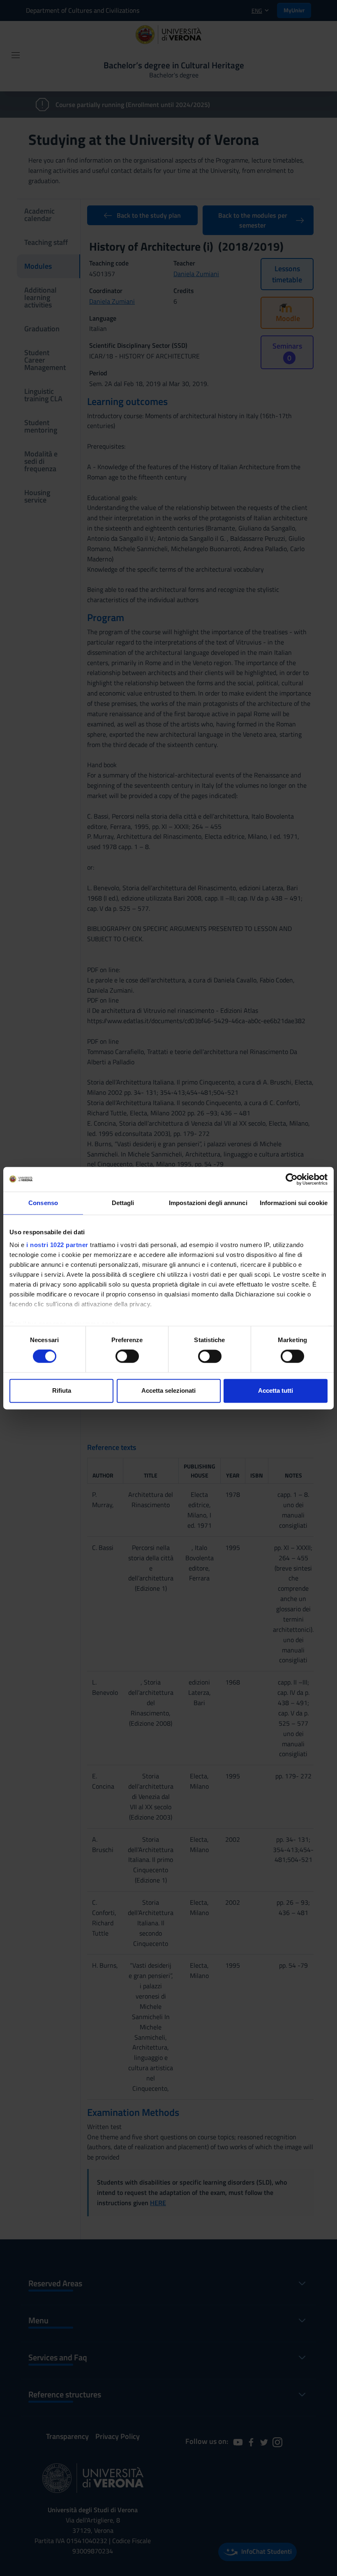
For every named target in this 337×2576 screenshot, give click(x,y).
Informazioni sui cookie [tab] (294, 1203)
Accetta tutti (276, 1390)
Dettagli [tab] (123, 1203)
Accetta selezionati (168, 1390)
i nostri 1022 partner (57, 1245)
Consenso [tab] (43, 1203)
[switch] (127, 1357)
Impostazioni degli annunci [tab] (208, 1203)
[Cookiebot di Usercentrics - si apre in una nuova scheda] (292, 1179)
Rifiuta (62, 1390)
